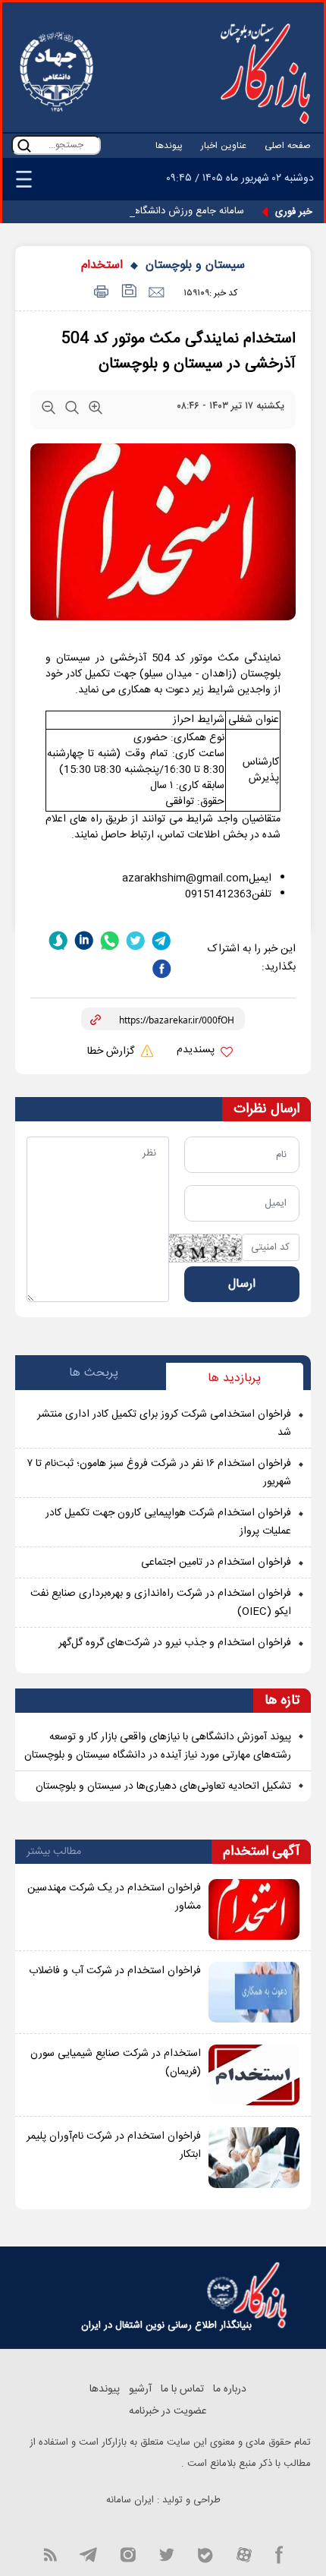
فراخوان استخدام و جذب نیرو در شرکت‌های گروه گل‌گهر (175, 1643)
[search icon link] (24, 145)
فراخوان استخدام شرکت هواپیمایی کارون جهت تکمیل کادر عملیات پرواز (168, 1522)
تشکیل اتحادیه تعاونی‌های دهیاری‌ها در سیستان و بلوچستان (163, 1786)
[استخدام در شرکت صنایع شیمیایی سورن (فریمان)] (254, 2075)
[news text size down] (49, 411)
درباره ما (230, 2389)
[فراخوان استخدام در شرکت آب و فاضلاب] (254, 1992)
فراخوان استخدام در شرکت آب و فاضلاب (115, 1971)
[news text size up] (96, 411)
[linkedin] (84, 940)
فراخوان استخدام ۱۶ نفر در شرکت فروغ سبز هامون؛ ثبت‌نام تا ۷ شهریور (159, 1473)
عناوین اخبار (224, 146)
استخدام (102, 265)
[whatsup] (110, 940)
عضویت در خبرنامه (168, 2411)
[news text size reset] (72, 411)
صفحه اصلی (288, 146)
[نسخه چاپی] (99, 293)
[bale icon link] (205, 2554)
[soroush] (58, 940)
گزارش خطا (112, 1052)
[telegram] (161, 940)
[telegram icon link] (88, 2554)
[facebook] (161, 968)
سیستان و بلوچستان (195, 265)
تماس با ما (182, 2389)
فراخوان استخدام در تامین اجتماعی (216, 1562)
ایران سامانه (130, 2500)
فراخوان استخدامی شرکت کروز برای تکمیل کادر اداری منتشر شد (164, 1424)
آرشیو (140, 2389)
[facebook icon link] (279, 2554)
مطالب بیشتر (54, 1852)
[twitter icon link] (166, 2554)
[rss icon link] (50, 2554)
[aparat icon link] (244, 2554)
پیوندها (169, 146)
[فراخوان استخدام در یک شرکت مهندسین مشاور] (254, 1909)
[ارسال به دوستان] (156, 293)
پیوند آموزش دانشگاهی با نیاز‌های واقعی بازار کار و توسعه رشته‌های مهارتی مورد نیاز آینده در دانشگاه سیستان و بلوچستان (158, 1746)
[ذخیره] (128, 293)
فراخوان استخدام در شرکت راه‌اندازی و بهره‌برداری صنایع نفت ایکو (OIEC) (161, 1603)
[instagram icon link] (128, 2554)
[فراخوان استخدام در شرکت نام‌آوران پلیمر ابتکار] (254, 2158)
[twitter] (136, 940)
